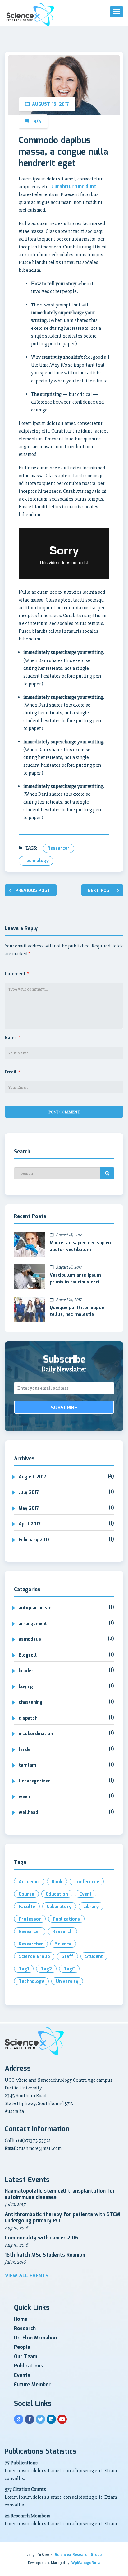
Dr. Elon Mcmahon (35, 2338)
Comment (17, 974)
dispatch (28, 1718)
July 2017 (29, 1493)
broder (26, 1671)
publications (66, 1919)
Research (25, 2329)
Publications (29, 2366)
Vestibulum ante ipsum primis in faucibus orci (75, 1279)
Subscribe (64, 1408)
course (26, 1894)
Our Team (26, 2357)
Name (12, 1038)
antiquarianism (35, 1608)
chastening (30, 1702)
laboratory (59, 1907)
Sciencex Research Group (78, 2555)
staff (67, 1957)
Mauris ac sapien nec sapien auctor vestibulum (80, 1246)
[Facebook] (30, 2419)
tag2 (46, 1969)
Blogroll (28, 1655)
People (22, 2347)
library (91, 1907)
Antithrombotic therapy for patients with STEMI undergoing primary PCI (63, 2218)
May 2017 (29, 1509)
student (94, 1957)
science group (34, 1957)
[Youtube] (62, 2419)
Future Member (32, 2385)
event (86, 1894)
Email (12, 1072)
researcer (59, 848)
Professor (30, 1919)
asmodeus (30, 1639)
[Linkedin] (51, 2419)
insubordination (36, 1734)
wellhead (28, 1813)
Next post (100, 891)
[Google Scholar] (19, 2419)
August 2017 (32, 1477)
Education (57, 1894)
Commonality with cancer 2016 (41, 2238)
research (62, 1932)
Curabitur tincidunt (74, 187)
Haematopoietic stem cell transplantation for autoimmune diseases (60, 2194)
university (67, 1982)
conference (87, 1882)
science (63, 1944)
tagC (69, 1969)
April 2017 (30, 1524)
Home (21, 2319)
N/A (37, 122)
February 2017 (34, 1540)
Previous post (33, 891)
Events (22, 2375)
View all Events (27, 2276)
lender (26, 1750)
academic (29, 1882)
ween (24, 1797)
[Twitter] (40, 2419)
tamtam (27, 1765)
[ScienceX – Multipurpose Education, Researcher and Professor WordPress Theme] (30, 14)
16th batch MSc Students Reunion (45, 2255)
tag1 (24, 1969)
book (57, 1882)
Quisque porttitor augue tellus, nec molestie (77, 1311)
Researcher (31, 1944)
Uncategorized (35, 1781)
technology (36, 861)
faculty (27, 1907)
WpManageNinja (86, 2563)
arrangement (33, 1624)
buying (26, 1687)
